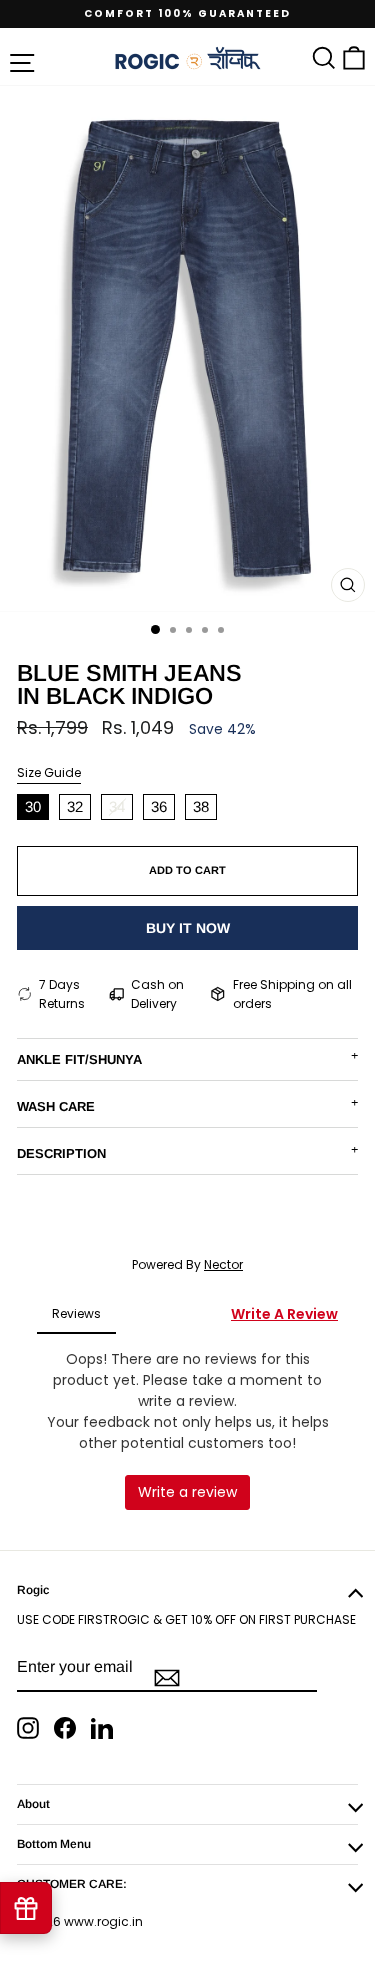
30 (33, 806)
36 (159, 806)
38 (201, 806)
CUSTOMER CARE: (72, 1884)
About (33, 1804)
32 (75, 806)
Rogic (33, 1590)
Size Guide (49, 772)
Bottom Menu (54, 1844)
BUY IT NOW (188, 928)
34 (117, 806)
